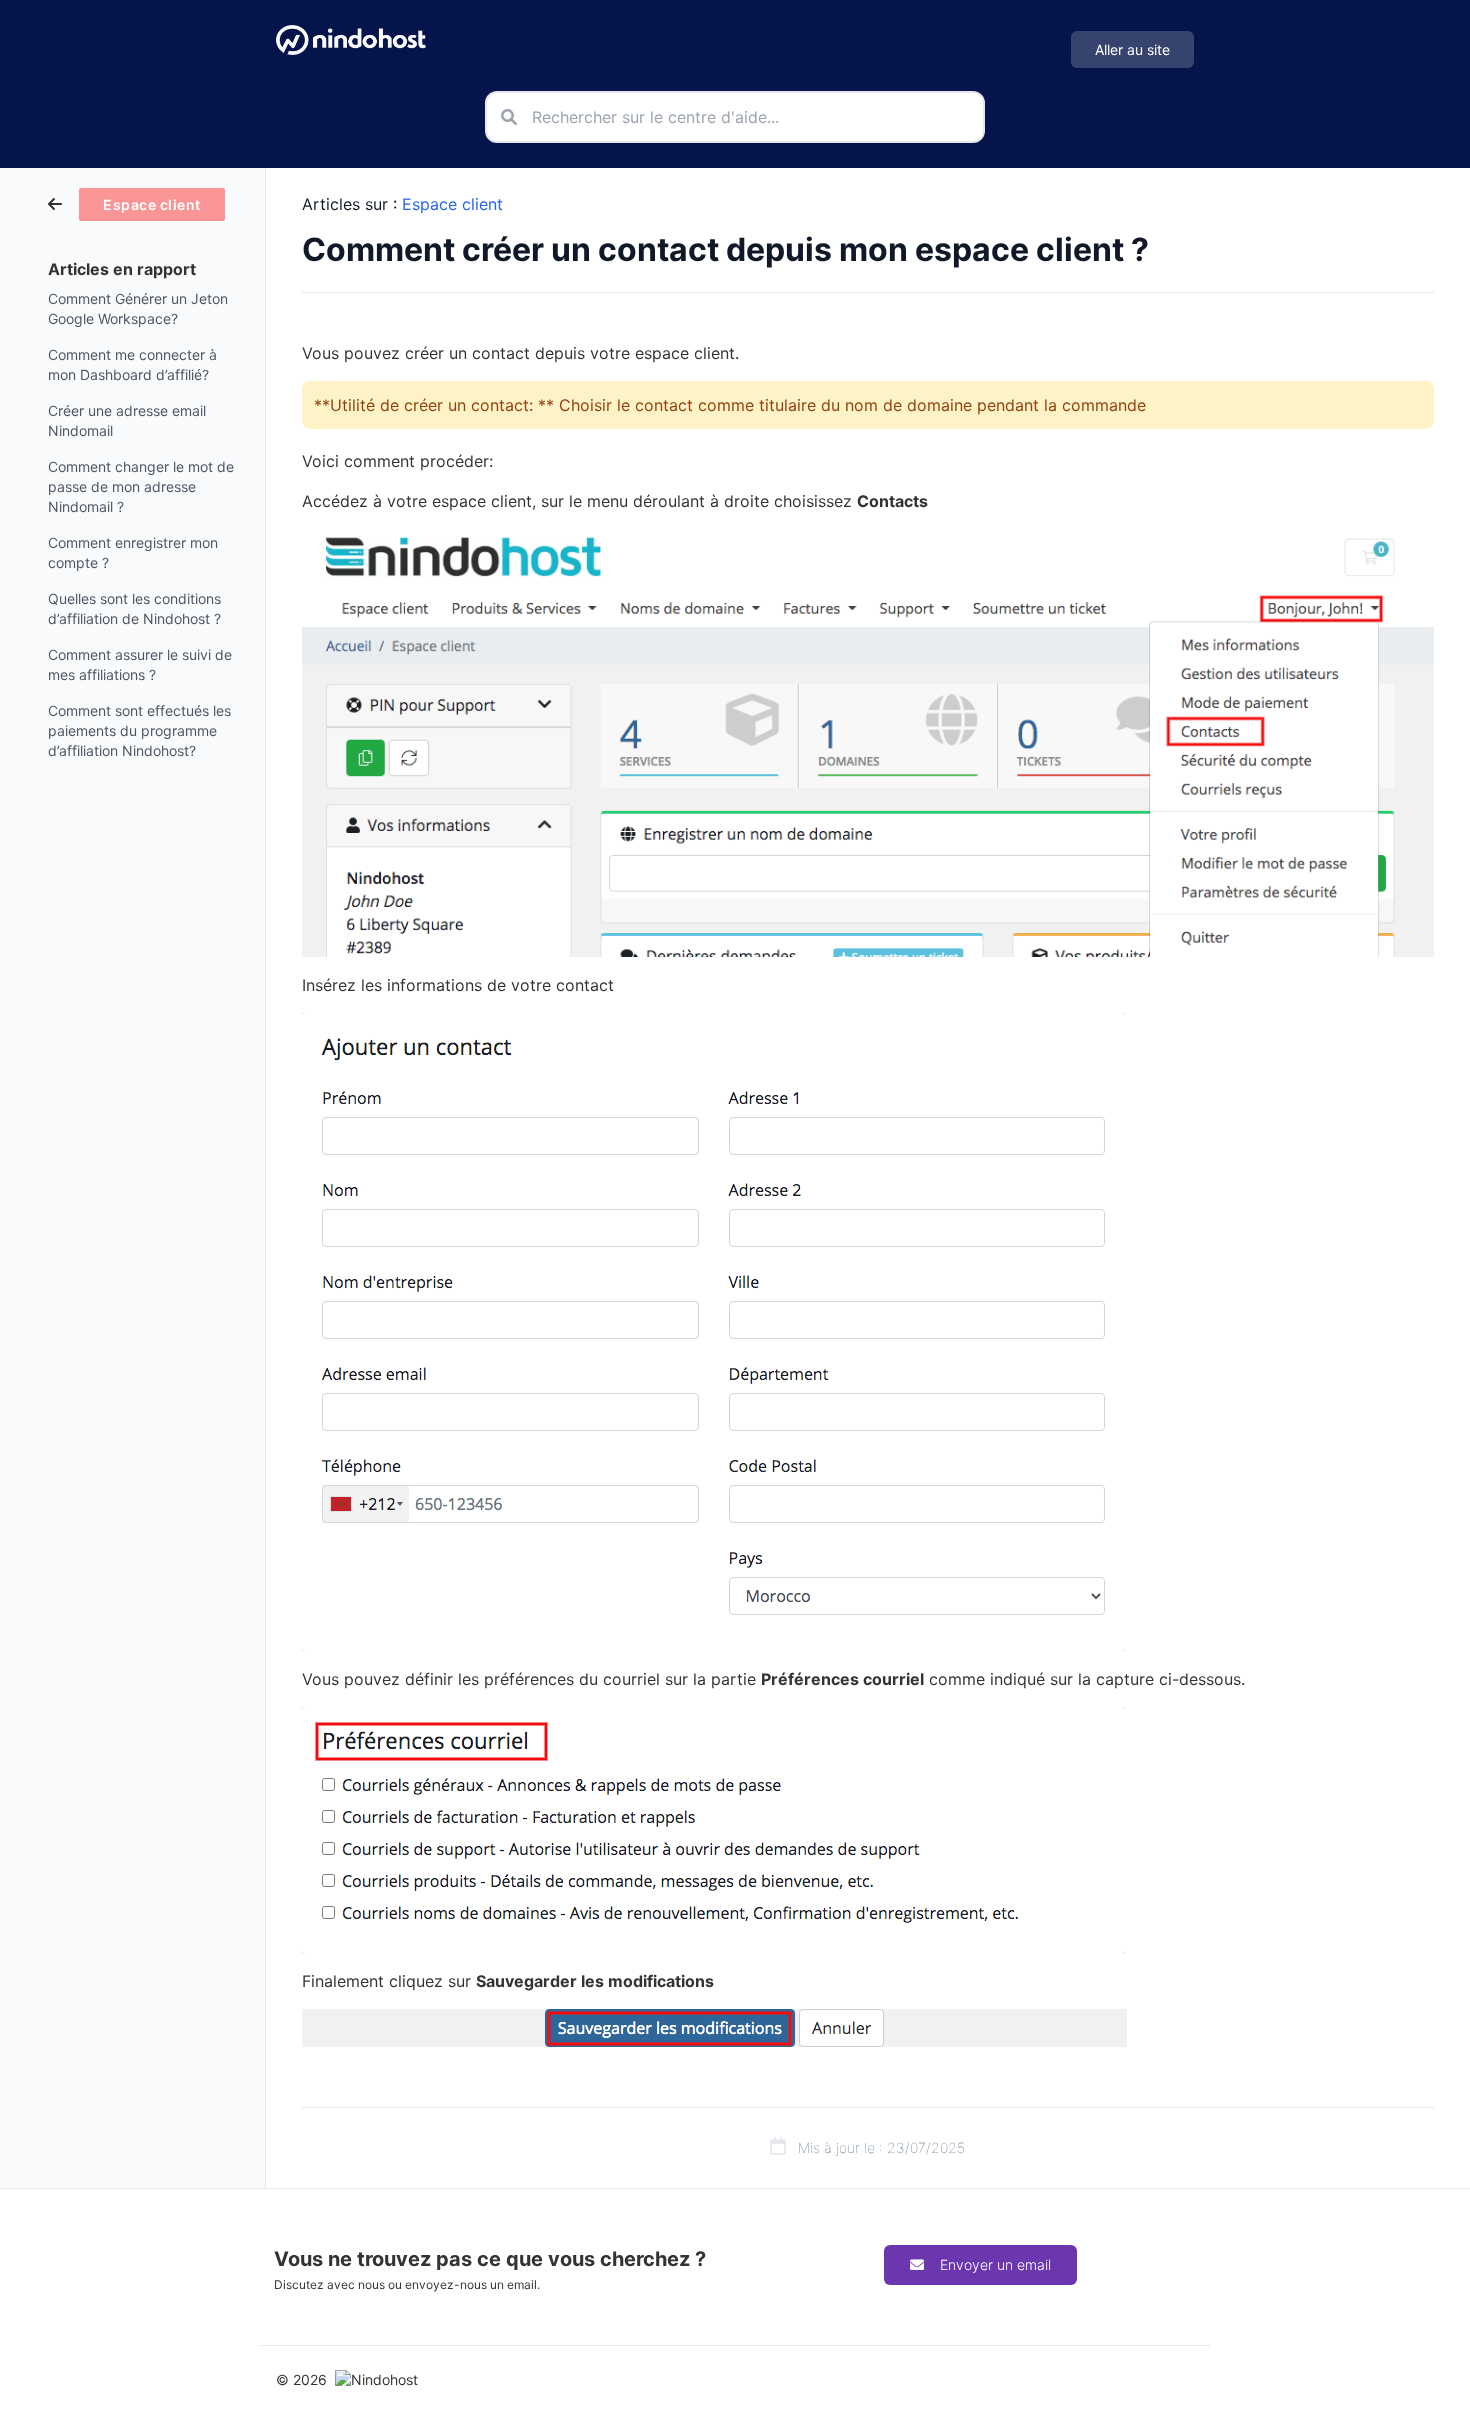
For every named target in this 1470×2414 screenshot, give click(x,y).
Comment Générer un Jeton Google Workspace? (138, 308)
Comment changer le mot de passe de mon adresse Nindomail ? (141, 486)
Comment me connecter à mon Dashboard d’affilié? (132, 364)
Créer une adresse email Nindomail (127, 420)
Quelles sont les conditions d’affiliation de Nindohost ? (134, 608)
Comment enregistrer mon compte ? (133, 552)
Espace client (452, 204)
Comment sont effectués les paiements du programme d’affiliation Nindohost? (139, 730)
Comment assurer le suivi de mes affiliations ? (140, 664)
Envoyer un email (995, 2264)
